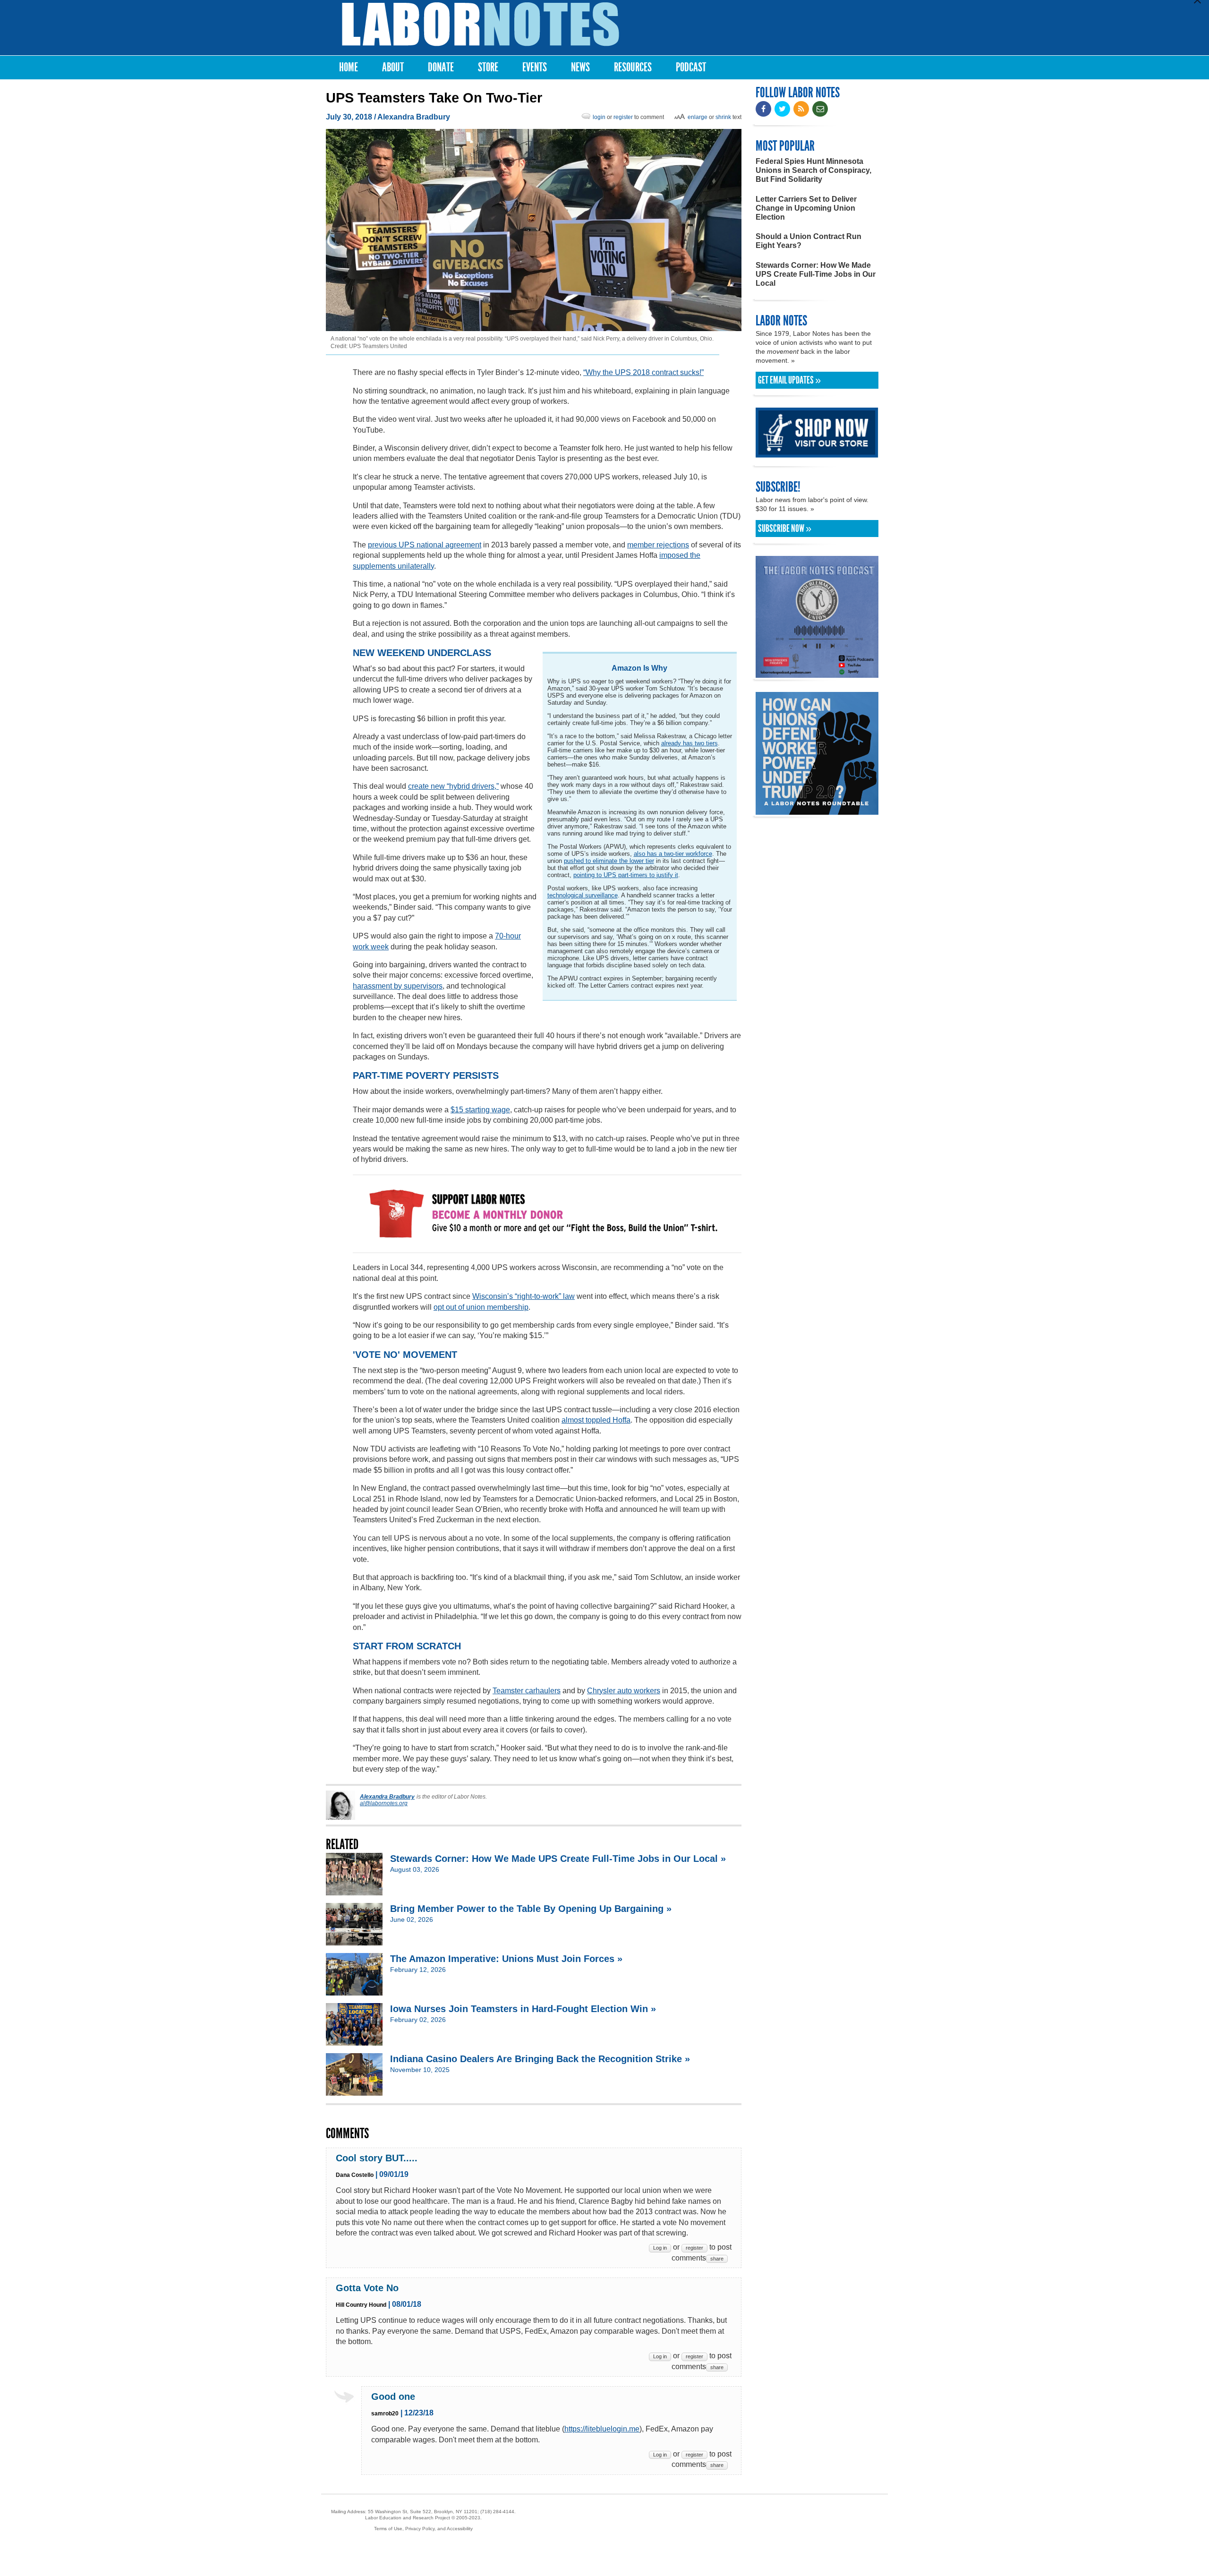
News (580, 67)
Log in (660, 2248)
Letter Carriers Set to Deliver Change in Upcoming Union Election (806, 208)
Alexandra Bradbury (414, 117)
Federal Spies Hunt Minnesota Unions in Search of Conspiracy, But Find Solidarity (813, 170)
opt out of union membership (481, 1307)
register (623, 117)
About (393, 67)
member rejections (658, 545)
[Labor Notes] (481, 24)
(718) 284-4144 (497, 2512)
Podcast (691, 67)
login (599, 117)
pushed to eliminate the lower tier (609, 861)
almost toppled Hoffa (596, 1420)
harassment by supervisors (398, 986)
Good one (393, 2397)
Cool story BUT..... (377, 2158)
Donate (441, 67)
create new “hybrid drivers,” (453, 786)
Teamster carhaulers (527, 1691)
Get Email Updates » (789, 380)
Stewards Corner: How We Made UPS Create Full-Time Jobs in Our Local (816, 274)
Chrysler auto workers (624, 1691)
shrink (723, 117)
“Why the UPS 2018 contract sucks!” (643, 372)
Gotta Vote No (367, 2288)
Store (488, 67)
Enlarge (698, 117)
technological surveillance (583, 895)
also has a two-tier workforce (673, 854)
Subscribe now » (785, 529)
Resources (633, 67)
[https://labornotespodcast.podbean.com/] (817, 673)
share (717, 2259)
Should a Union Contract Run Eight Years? (809, 241)
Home (349, 67)
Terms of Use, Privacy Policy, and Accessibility (423, 2529)
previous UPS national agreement (425, 545)
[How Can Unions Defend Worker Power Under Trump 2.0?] (817, 810)
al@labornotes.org (384, 1803)
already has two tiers (690, 743)
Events (535, 67)
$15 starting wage (480, 1110)
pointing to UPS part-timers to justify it (626, 875)
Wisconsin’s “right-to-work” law (524, 1296)
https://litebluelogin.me (602, 2429)
